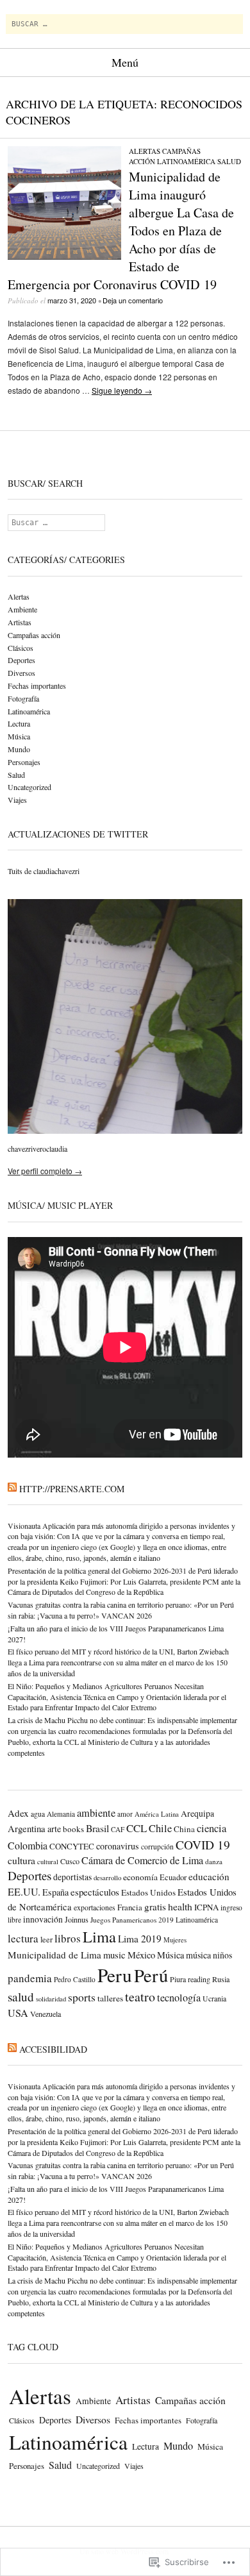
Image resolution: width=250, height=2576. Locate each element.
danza (214, 1861)
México (141, 1955)
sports (82, 1997)
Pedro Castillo (75, 1979)
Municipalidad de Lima (54, 1955)
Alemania (61, 1814)
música (198, 1955)
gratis (155, 1907)
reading (199, 1979)
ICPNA (206, 1907)
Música (19, 736)
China (184, 1829)
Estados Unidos (148, 1892)
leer (46, 1940)
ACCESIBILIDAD (53, 2049)
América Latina (157, 1814)
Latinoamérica (186, 161)
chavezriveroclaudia (37, 1149)
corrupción (157, 1847)
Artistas (20, 622)
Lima (99, 1936)
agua (38, 1814)
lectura (23, 1938)
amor (125, 1814)
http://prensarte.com (72, 1489)
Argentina (27, 1828)
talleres (110, 1998)
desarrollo (107, 1877)
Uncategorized (29, 787)
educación (209, 1876)
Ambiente (22, 609)
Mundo (19, 749)
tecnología (179, 1998)
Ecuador (173, 1877)
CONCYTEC (72, 1846)
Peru (115, 1975)
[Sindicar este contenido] (12, 1489)
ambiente (96, 1813)
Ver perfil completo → (45, 1171)
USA (18, 2013)
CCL (137, 1828)
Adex (18, 1813)
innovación (43, 1919)
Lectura (19, 723)
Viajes (17, 800)
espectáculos (95, 1892)
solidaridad (51, 1999)
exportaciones (95, 1907)
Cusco (70, 1861)
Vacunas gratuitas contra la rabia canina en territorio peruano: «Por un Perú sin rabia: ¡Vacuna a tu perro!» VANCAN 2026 (121, 1610)
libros (68, 1938)
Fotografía (23, 698)
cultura (21, 1860)
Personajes (24, 762)
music (114, 1955)
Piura (178, 1979)
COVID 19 (203, 1845)
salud (21, 1997)
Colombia (28, 1845)
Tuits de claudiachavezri (44, 871)
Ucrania (214, 1999)
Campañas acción (34, 635)
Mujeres (175, 1940)
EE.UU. (24, 1892)
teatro (140, 1997)
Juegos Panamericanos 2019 (132, 1920)
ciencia (212, 1828)
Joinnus (77, 1919)
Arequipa (197, 1814)
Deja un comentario (133, 300)
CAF (118, 1829)
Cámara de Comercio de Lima (142, 1860)
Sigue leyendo (122, 390)
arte (54, 1829)
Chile (160, 1828)
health (180, 1906)
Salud (229, 161)
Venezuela (46, 2014)
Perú (151, 1975)
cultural (48, 1862)
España (55, 1892)
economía (140, 1877)
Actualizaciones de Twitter (78, 834)
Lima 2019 (140, 1939)
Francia (130, 1907)
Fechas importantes (37, 686)
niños (222, 1955)
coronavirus (118, 1846)
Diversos (21, 673)
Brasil (97, 1828)
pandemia (30, 1978)
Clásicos (21, 648)
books (73, 1829)
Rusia (221, 1979)
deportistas (72, 1877)
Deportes (21, 660)
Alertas (145, 151)
